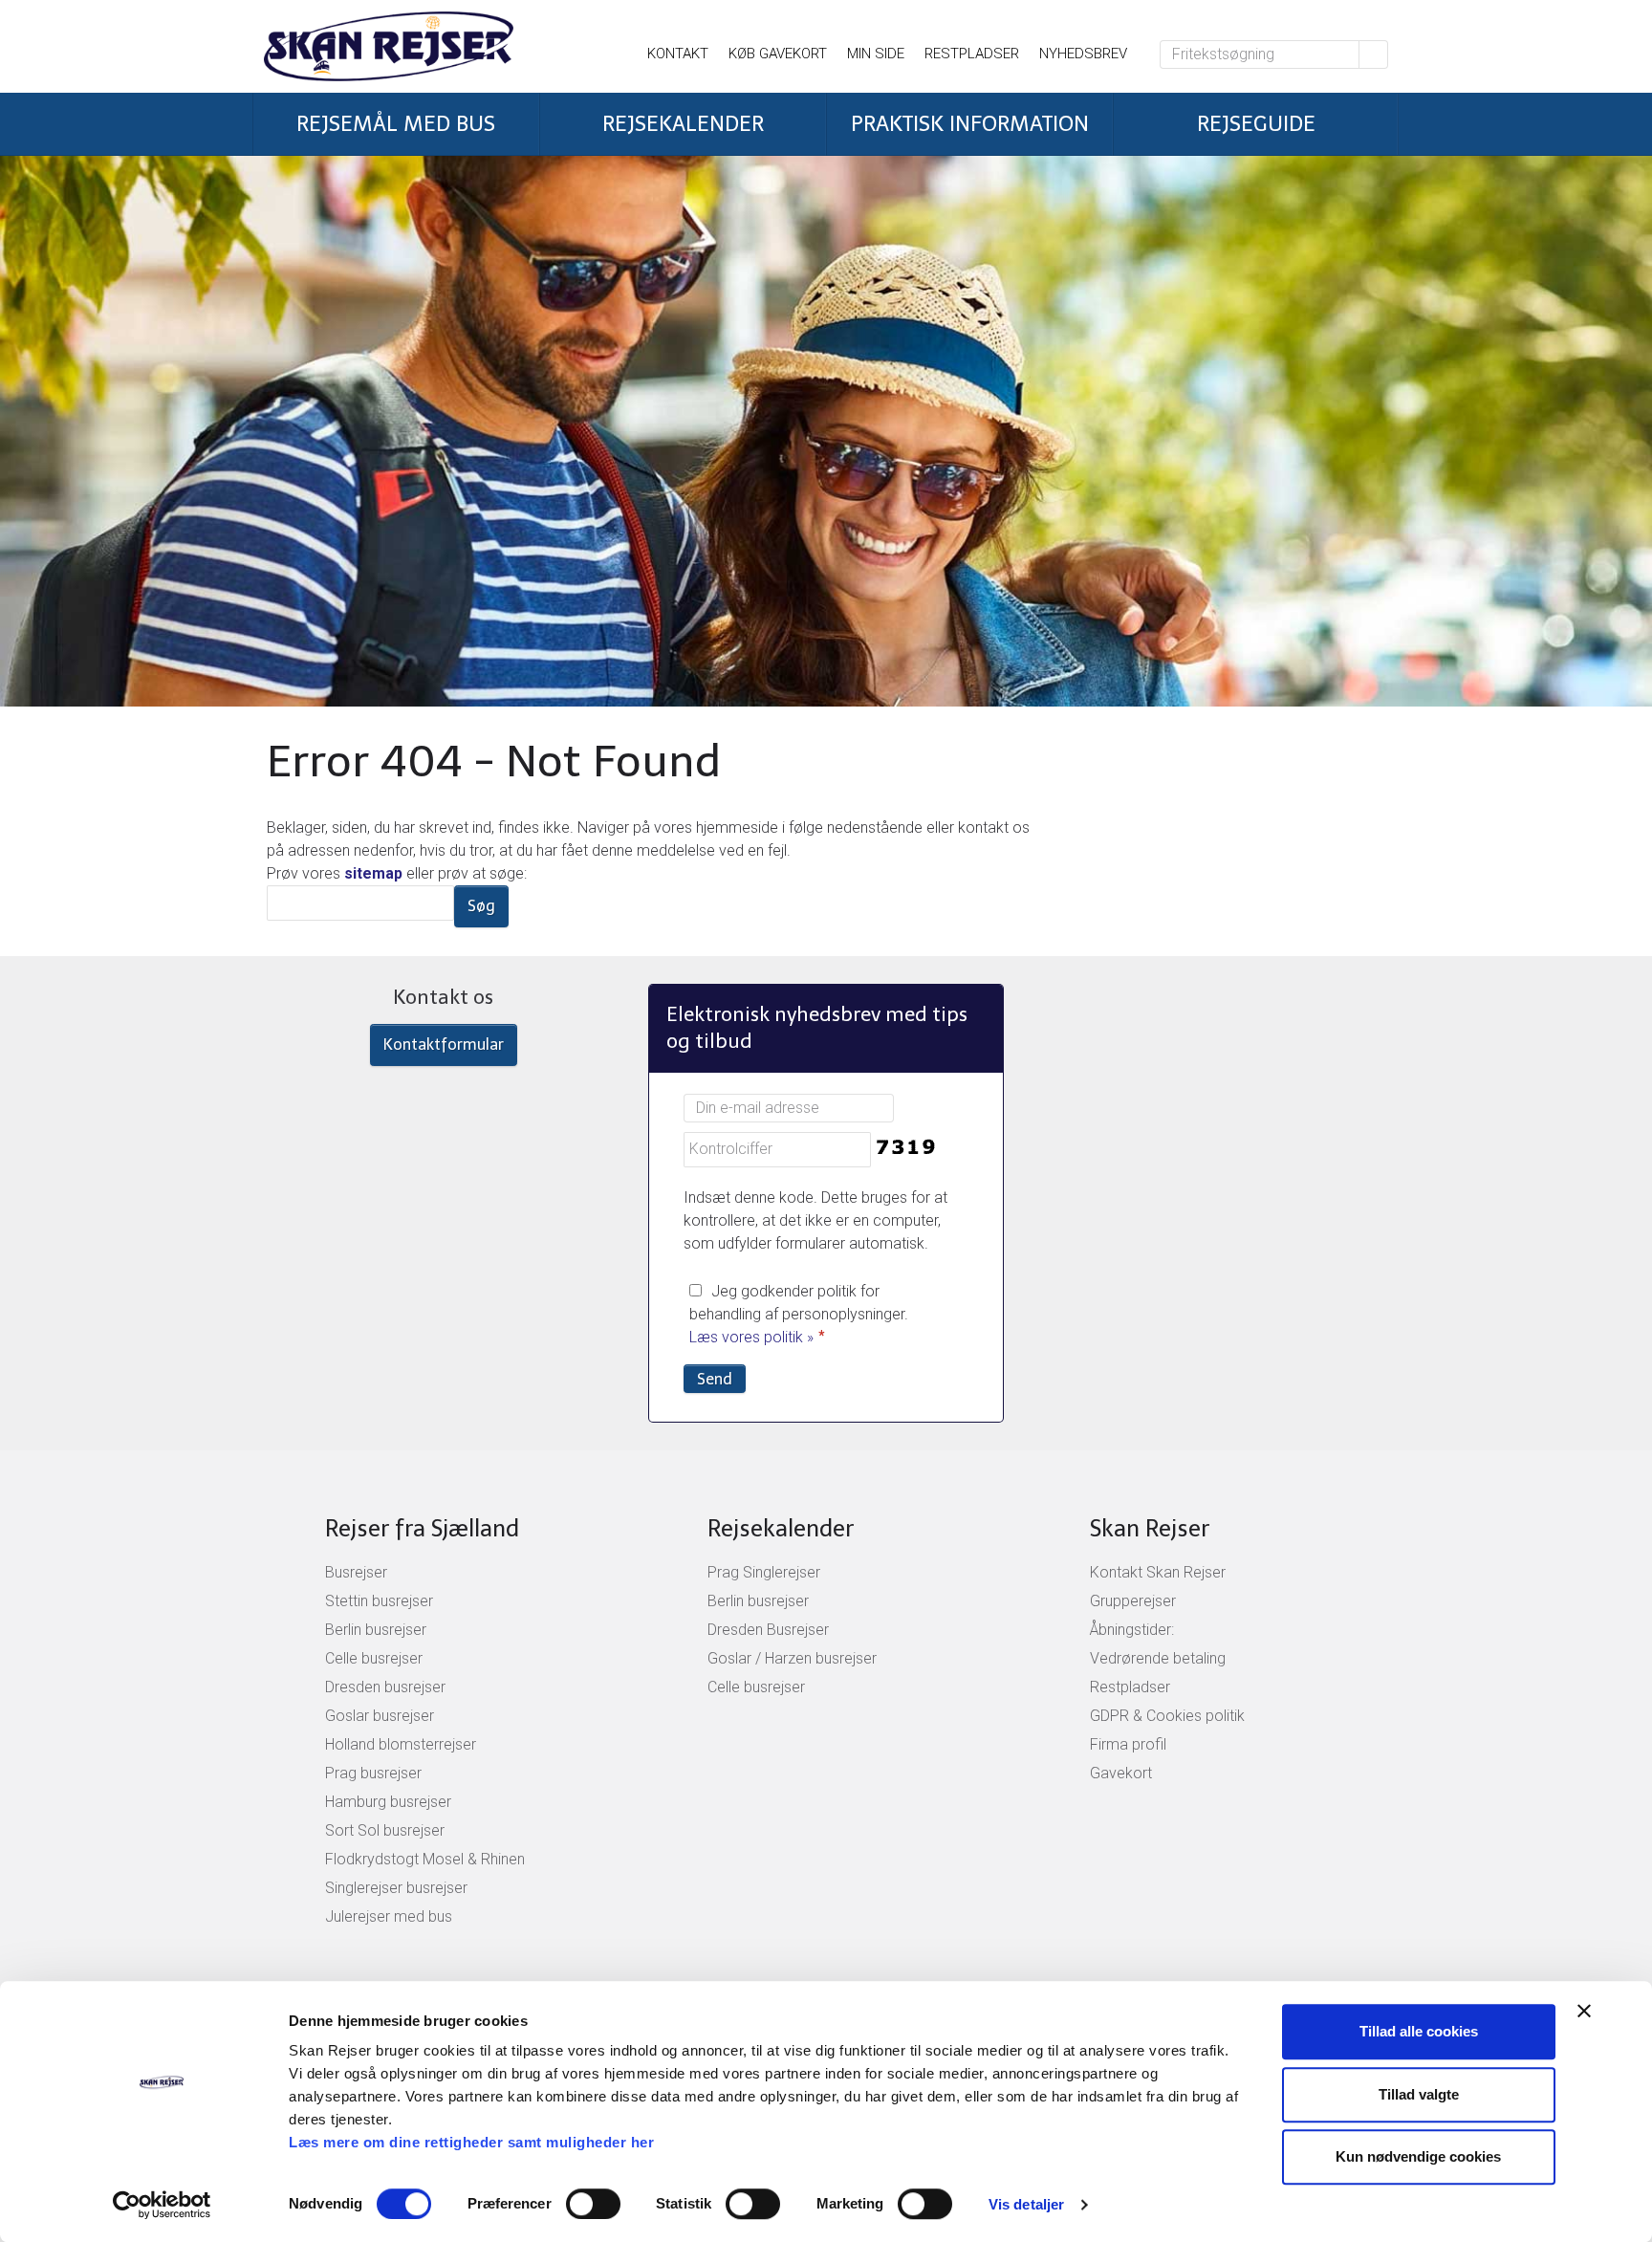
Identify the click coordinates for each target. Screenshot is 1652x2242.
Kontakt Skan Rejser (1158, 1572)
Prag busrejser (373, 1773)
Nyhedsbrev (1083, 54)
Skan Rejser (1150, 1528)
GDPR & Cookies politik (1167, 1716)
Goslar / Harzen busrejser (792, 1658)
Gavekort (1121, 1773)
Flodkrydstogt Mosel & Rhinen (425, 1859)
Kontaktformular (444, 1045)
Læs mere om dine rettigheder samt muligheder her (471, 2142)
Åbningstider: (1132, 1630)
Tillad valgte (1419, 2094)
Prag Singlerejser (764, 1572)
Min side (876, 54)
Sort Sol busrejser (385, 1830)
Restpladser (972, 54)
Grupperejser (1133, 1601)
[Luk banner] (1584, 2011)
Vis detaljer (1026, 2204)
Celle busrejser (374, 1658)
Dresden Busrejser (768, 1630)
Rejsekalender (781, 1528)
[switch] (593, 2204)
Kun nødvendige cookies (1418, 2156)
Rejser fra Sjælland (422, 1528)
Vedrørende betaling (1158, 1658)
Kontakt (678, 54)
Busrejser (356, 1572)
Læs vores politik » (751, 1337)
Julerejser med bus (389, 1916)
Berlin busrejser (376, 1630)
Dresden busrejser (385, 1687)
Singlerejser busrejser (396, 1888)
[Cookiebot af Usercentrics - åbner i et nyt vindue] (162, 2205)
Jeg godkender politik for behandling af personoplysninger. (799, 1314)
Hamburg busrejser (388, 1802)
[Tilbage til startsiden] (430, 46)
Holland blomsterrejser (401, 1744)
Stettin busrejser (379, 1601)
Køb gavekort (778, 54)
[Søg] (1374, 54)
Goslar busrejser (380, 1716)
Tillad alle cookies (1419, 2031)
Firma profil (1128, 1744)
